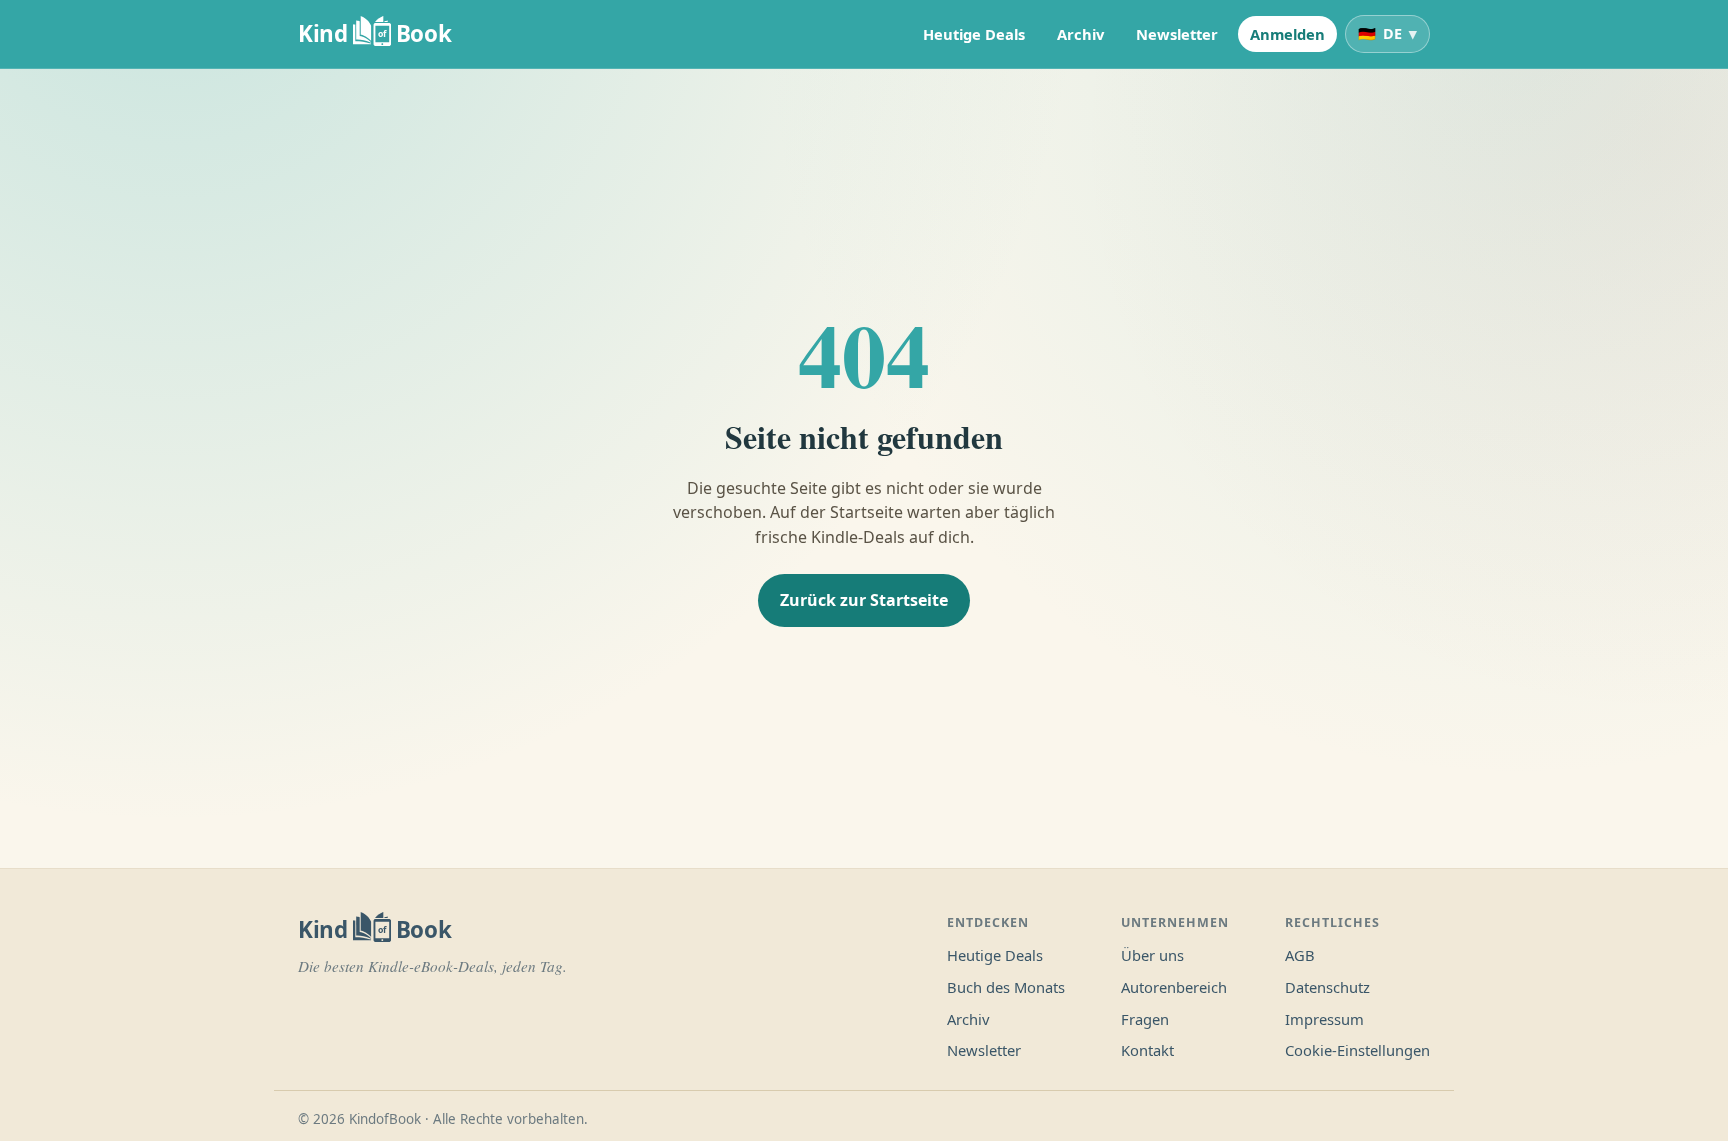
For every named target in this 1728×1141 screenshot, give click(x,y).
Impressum (1324, 1019)
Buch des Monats (1006, 987)
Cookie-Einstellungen (1357, 1050)
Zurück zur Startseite (864, 600)
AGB (1300, 955)
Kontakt (1147, 1050)
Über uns (1152, 955)
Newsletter (1177, 34)
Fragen (1145, 1019)
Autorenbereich (1174, 987)
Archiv (1080, 34)
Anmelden (1287, 34)
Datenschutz (1327, 987)
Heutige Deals (974, 34)
